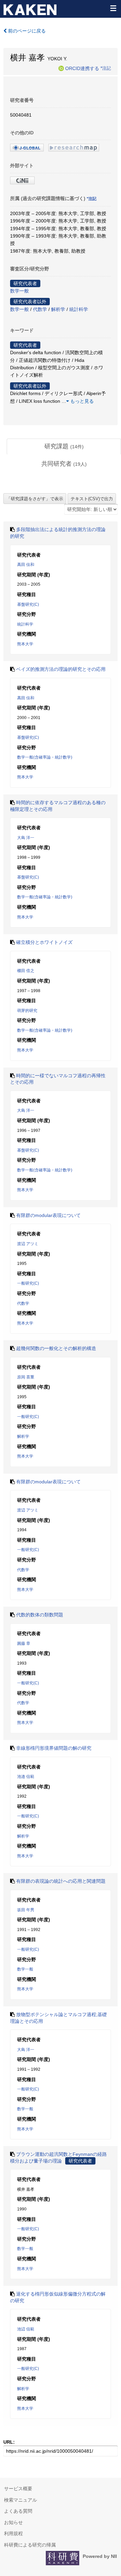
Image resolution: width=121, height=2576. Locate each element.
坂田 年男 (26, 1910)
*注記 (106, 68)
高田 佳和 (26, 565)
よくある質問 (18, 2511)
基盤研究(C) (28, 604)
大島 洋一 (26, 838)
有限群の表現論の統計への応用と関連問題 (61, 1881)
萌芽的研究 (27, 1011)
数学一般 (19, 291)
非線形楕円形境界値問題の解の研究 (54, 1748)
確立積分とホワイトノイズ (44, 942)
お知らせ (13, 2522)
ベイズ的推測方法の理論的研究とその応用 (61, 669)
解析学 (58, 309)
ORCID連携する (82, 68)
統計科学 (79, 309)
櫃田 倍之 (26, 971)
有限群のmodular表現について (48, 1215)
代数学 (40, 309)
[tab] (64, 447)
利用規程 (13, 2533)
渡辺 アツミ (28, 1244)
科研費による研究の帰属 (30, 2545)
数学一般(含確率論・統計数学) (45, 757)
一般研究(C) (28, 1283)
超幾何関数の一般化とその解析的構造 (56, 1348)
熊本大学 (25, 644)
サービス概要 (18, 2489)
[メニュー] (113, 8)
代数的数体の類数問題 (40, 1615)
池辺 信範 (26, 2329)
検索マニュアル (21, 2500)
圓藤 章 (24, 1644)
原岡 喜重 (26, 1377)
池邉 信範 (26, 1777)
